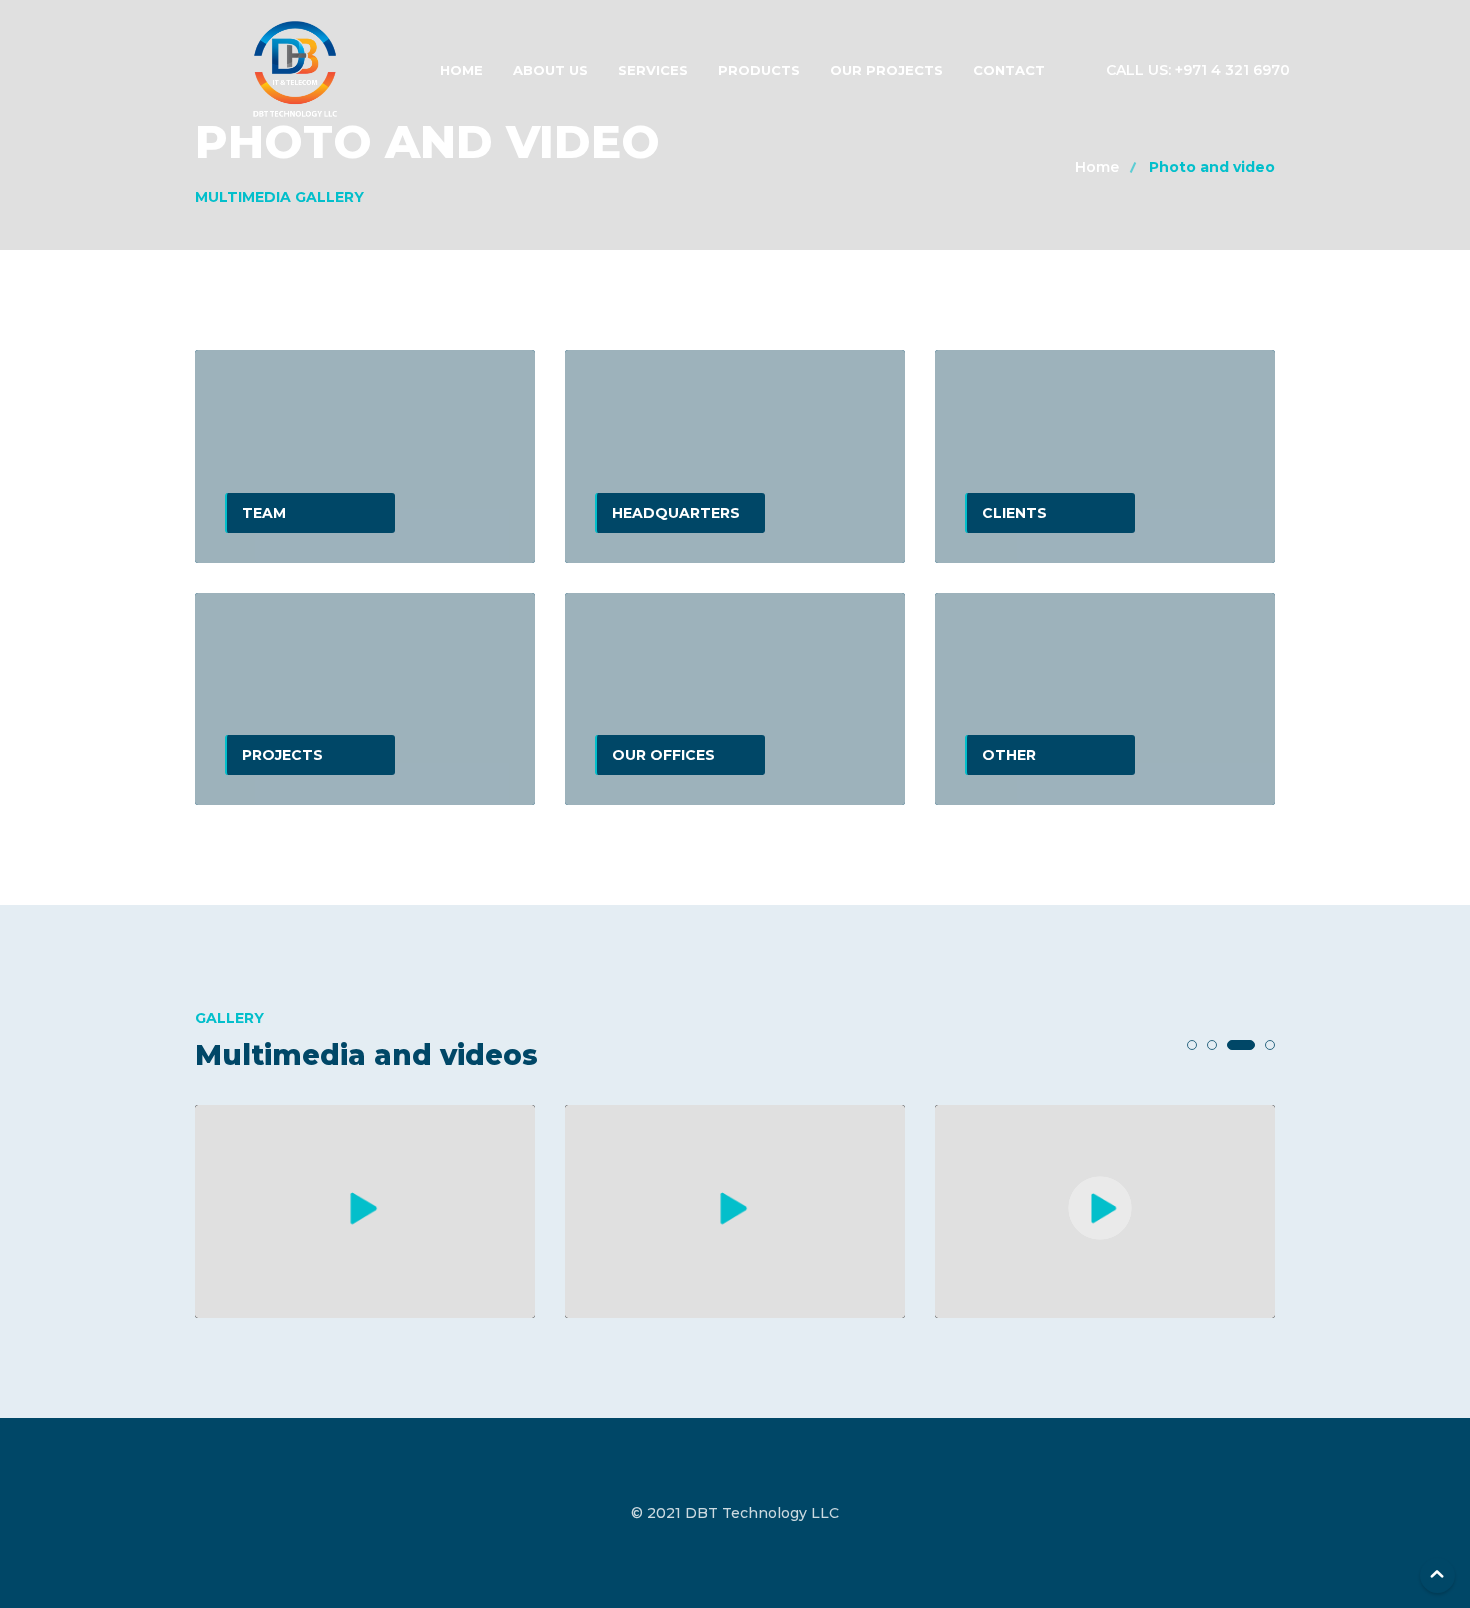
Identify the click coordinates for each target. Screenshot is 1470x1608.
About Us (550, 70)
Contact (1009, 70)
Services (653, 70)
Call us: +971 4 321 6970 (1198, 70)
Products (759, 70)
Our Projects (886, 70)
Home (461, 70)
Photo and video (1212, 167)
